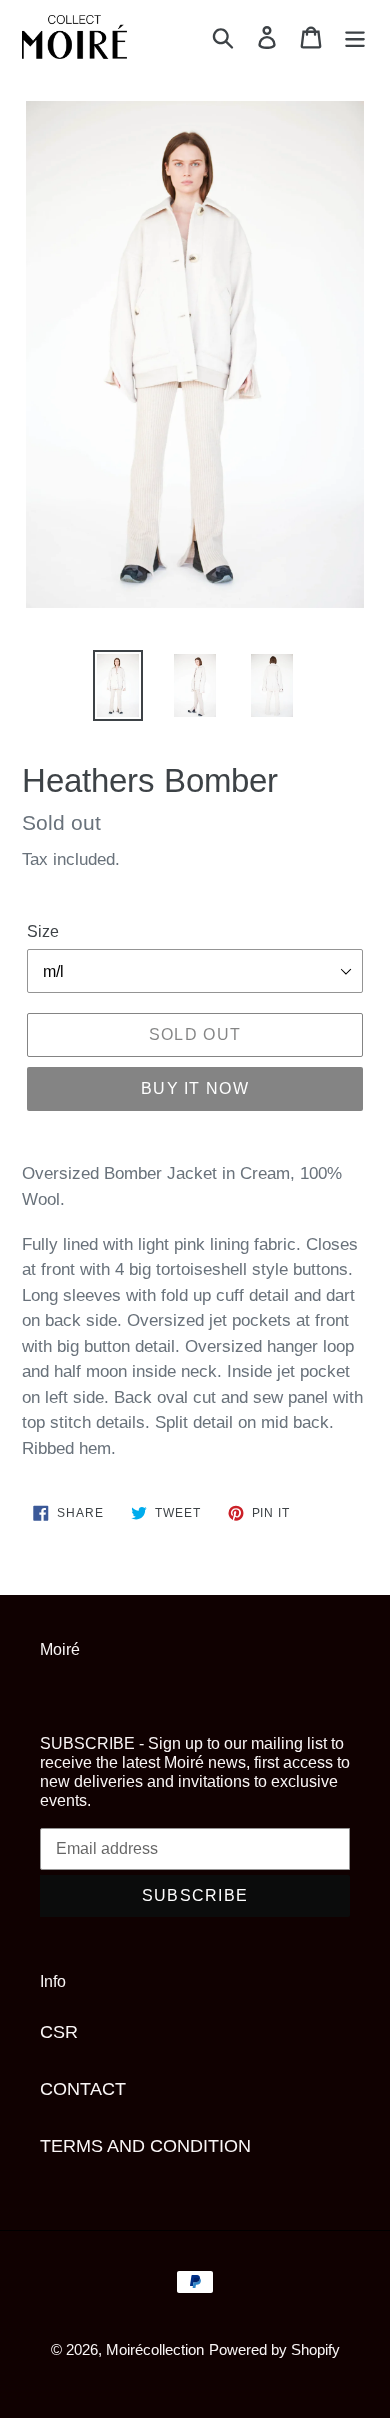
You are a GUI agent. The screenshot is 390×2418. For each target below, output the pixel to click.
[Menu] (355, 37)
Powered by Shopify (274, 2349)
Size (43, 931)
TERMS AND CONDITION (145, 2146)
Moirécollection (155, 2349)
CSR (59, 2032)
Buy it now (195, 1088)
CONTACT (83, 2089)
